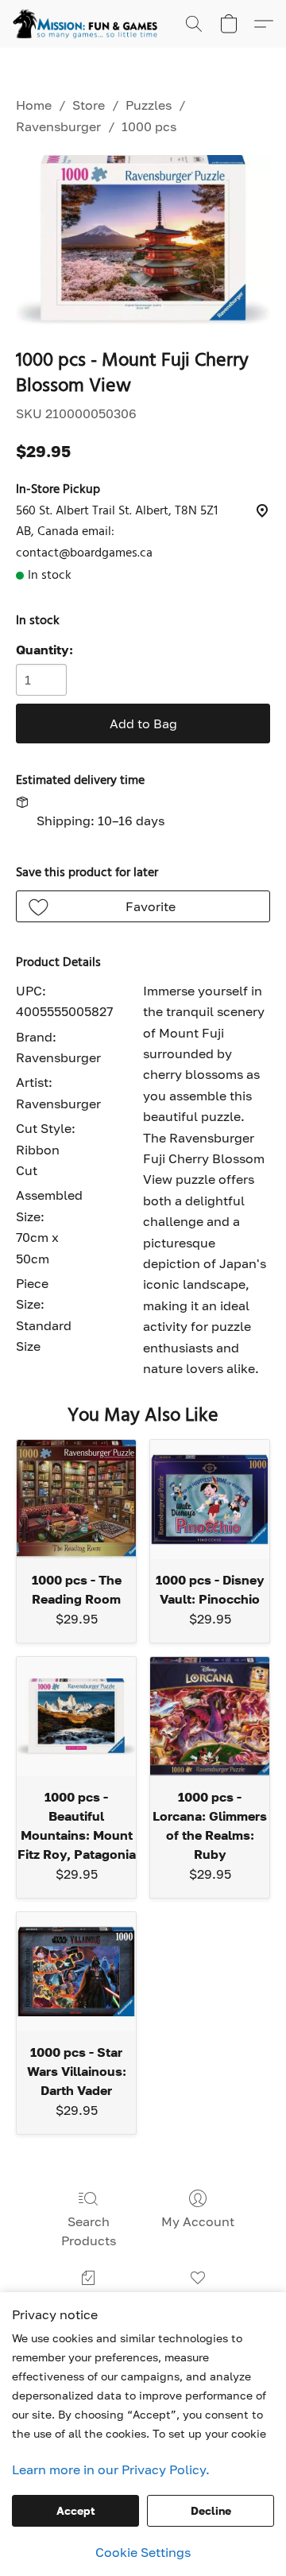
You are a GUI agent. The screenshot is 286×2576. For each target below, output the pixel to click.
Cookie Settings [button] (143, 2552)
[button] (89, 24)
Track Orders (89, 2301)
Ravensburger (58, 126)
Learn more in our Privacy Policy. (111, 2469)
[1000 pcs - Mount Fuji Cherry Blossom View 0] (143, 240)
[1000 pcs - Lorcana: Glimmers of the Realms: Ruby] (210, 1717)
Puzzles (149, 105)
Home (34, 105)
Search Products (89, 2231)
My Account (198, 2221)
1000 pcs (149, 126)
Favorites (197, 2301)
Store (89, 105)
